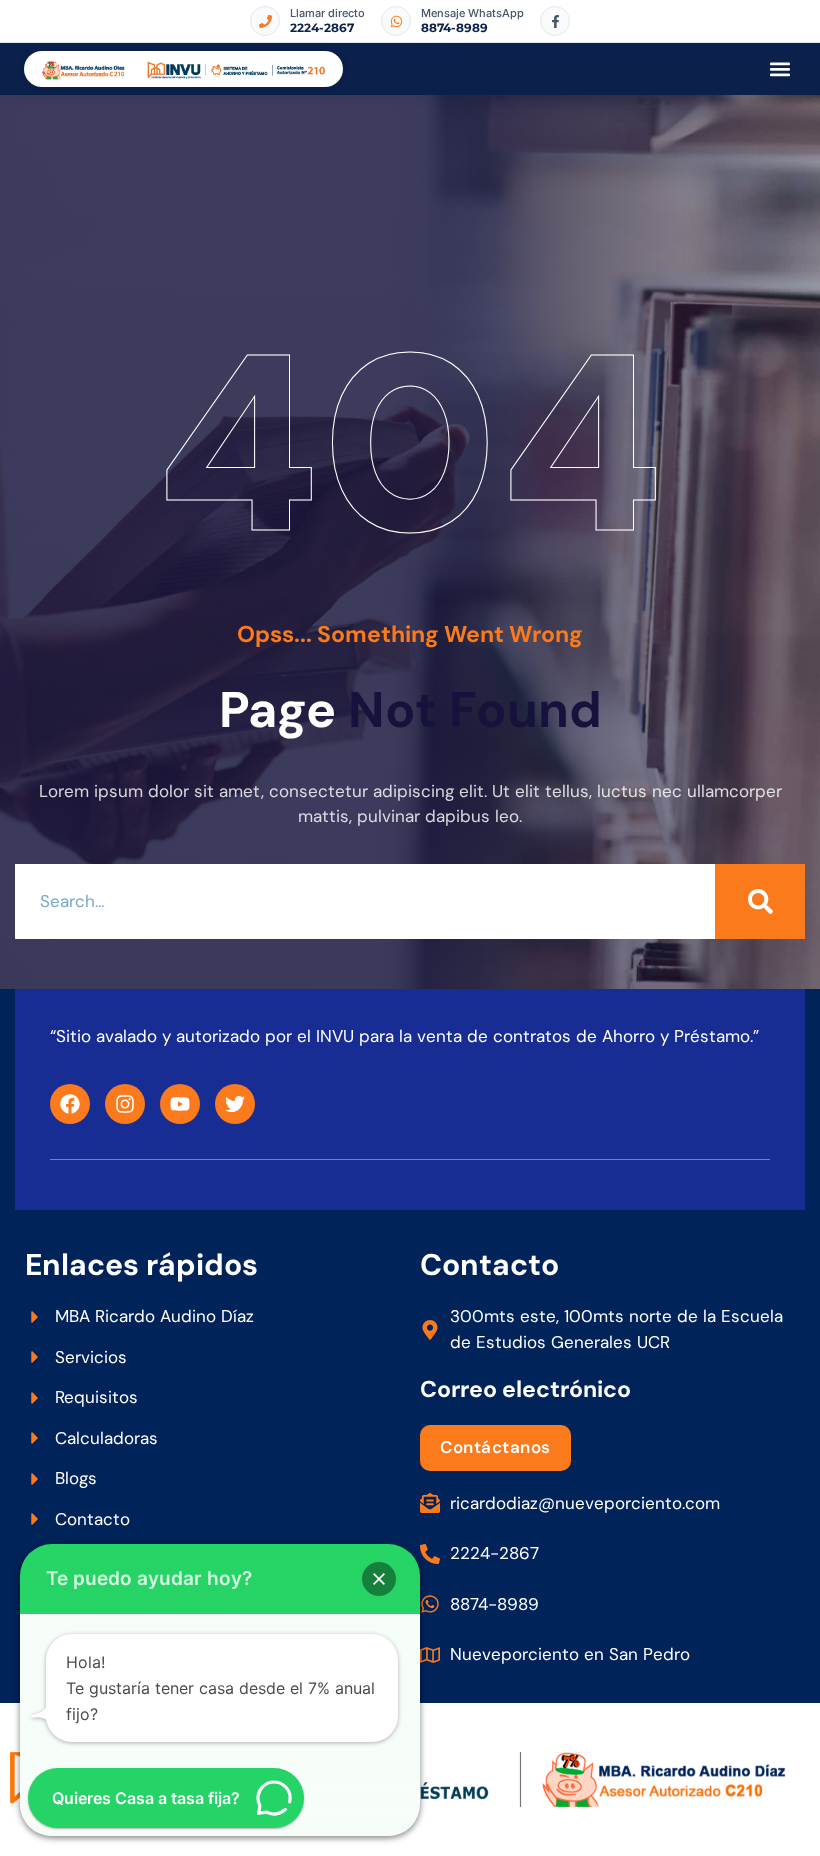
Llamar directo (327, 13)
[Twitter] (235, 1104)
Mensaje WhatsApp (472, 13)
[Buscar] (760, 901)
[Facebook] (70, 1104)
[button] (779, 69)
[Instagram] (125, 1104)
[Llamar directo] (265, 21)
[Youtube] (180, 1104)
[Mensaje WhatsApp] (396, 21)
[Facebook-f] (555, 21)
